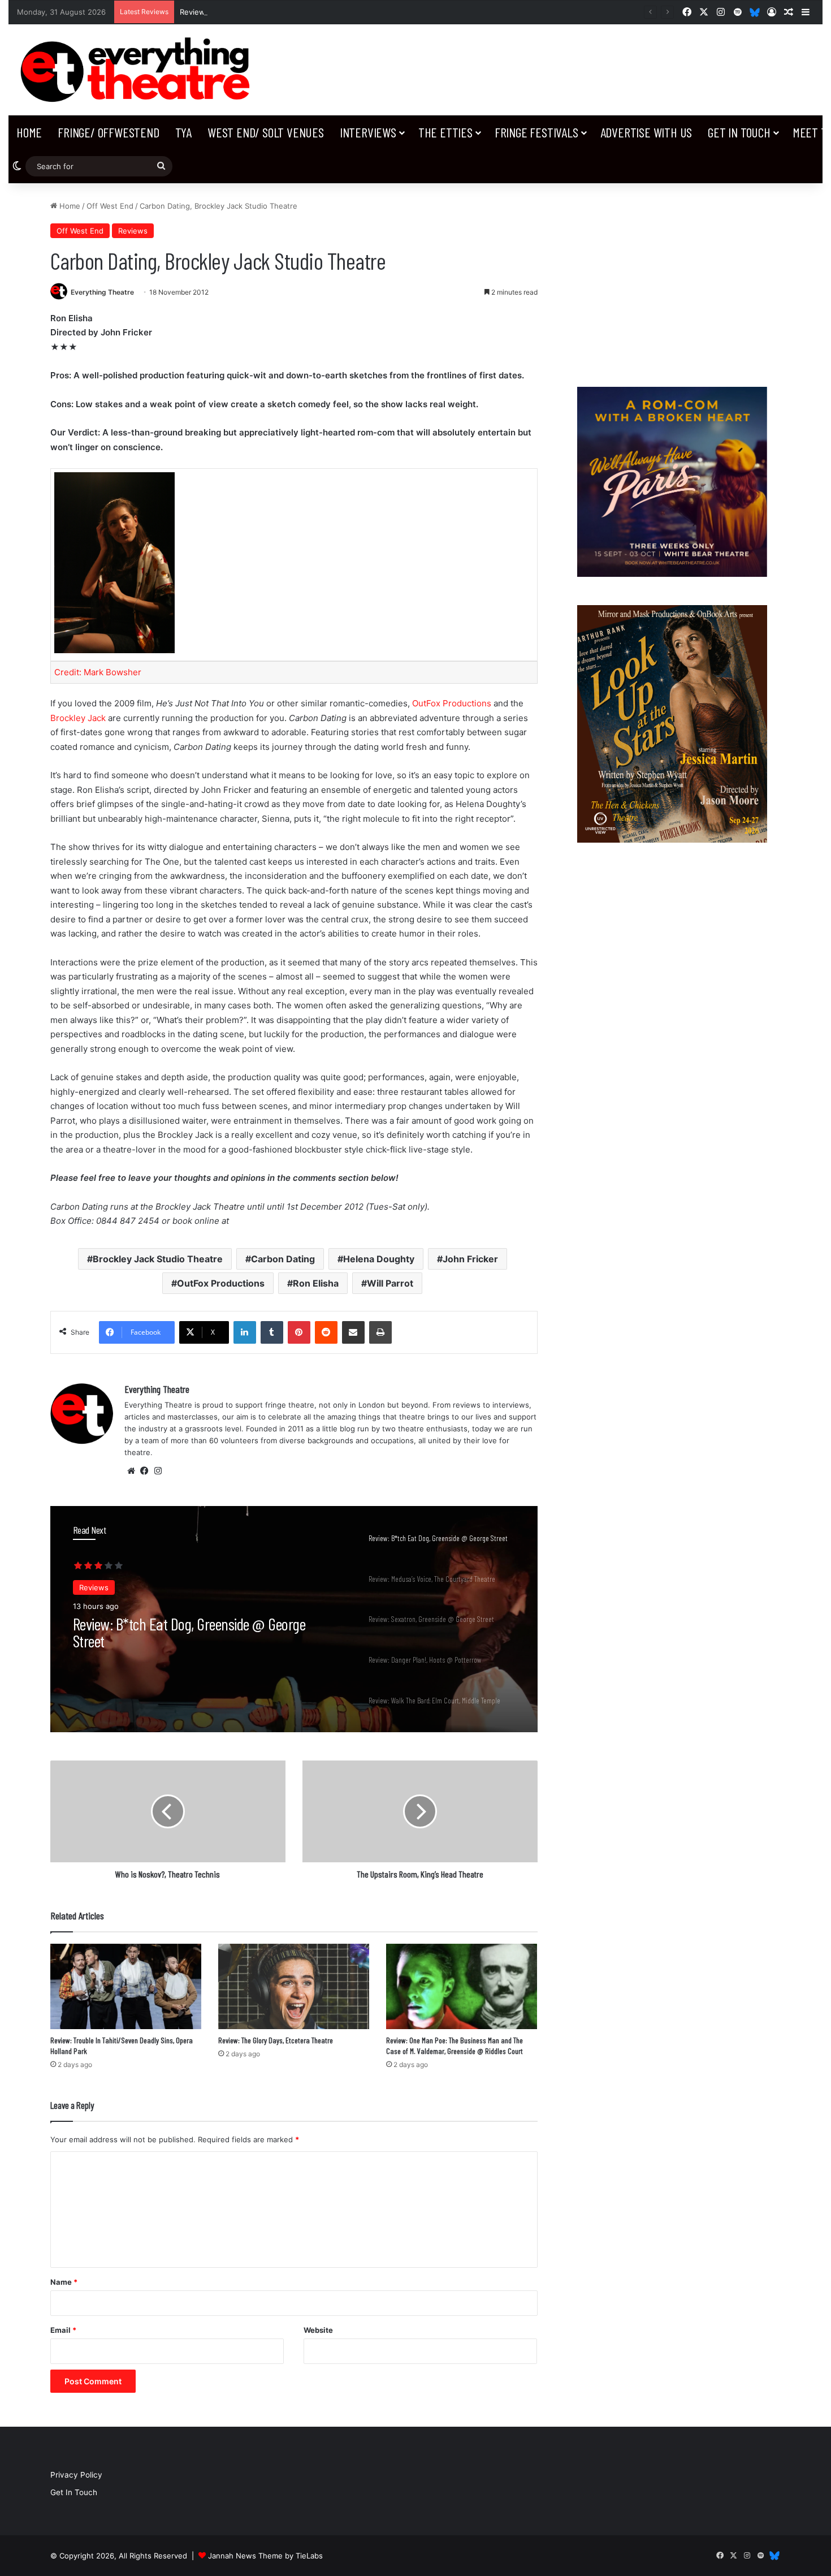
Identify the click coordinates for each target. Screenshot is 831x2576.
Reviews (133, 231)
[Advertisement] (672, 279)
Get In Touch (739, 132)
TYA (183, 132)
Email (63, 2330)
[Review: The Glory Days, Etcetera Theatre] (294, 1986)
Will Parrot (390, 1283)
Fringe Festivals (536, 132)
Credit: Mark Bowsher (98, 672)
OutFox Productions (452, 703)
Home (29, 132)
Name (64, 2282)
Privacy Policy (76, 2475)
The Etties (445, 132)
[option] (294, 1619)
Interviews (368, 132)
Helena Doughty (379, 1259)
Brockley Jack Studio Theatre (158, 1259)
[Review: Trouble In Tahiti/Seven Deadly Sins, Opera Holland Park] (126, 1986)
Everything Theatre (102, 292)
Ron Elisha (316, 1283)
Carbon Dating (283, 1259)
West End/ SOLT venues (266, 132)
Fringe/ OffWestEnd (108, 132)
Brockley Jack (78, 718)
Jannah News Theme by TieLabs (265, 2556)
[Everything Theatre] (138, 70)
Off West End (110, 206)
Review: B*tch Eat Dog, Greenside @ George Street (271, 12)
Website (318, 2330)
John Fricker (470, 1259)
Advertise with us (646, 132)
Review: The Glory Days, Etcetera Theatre (276, 2040)
